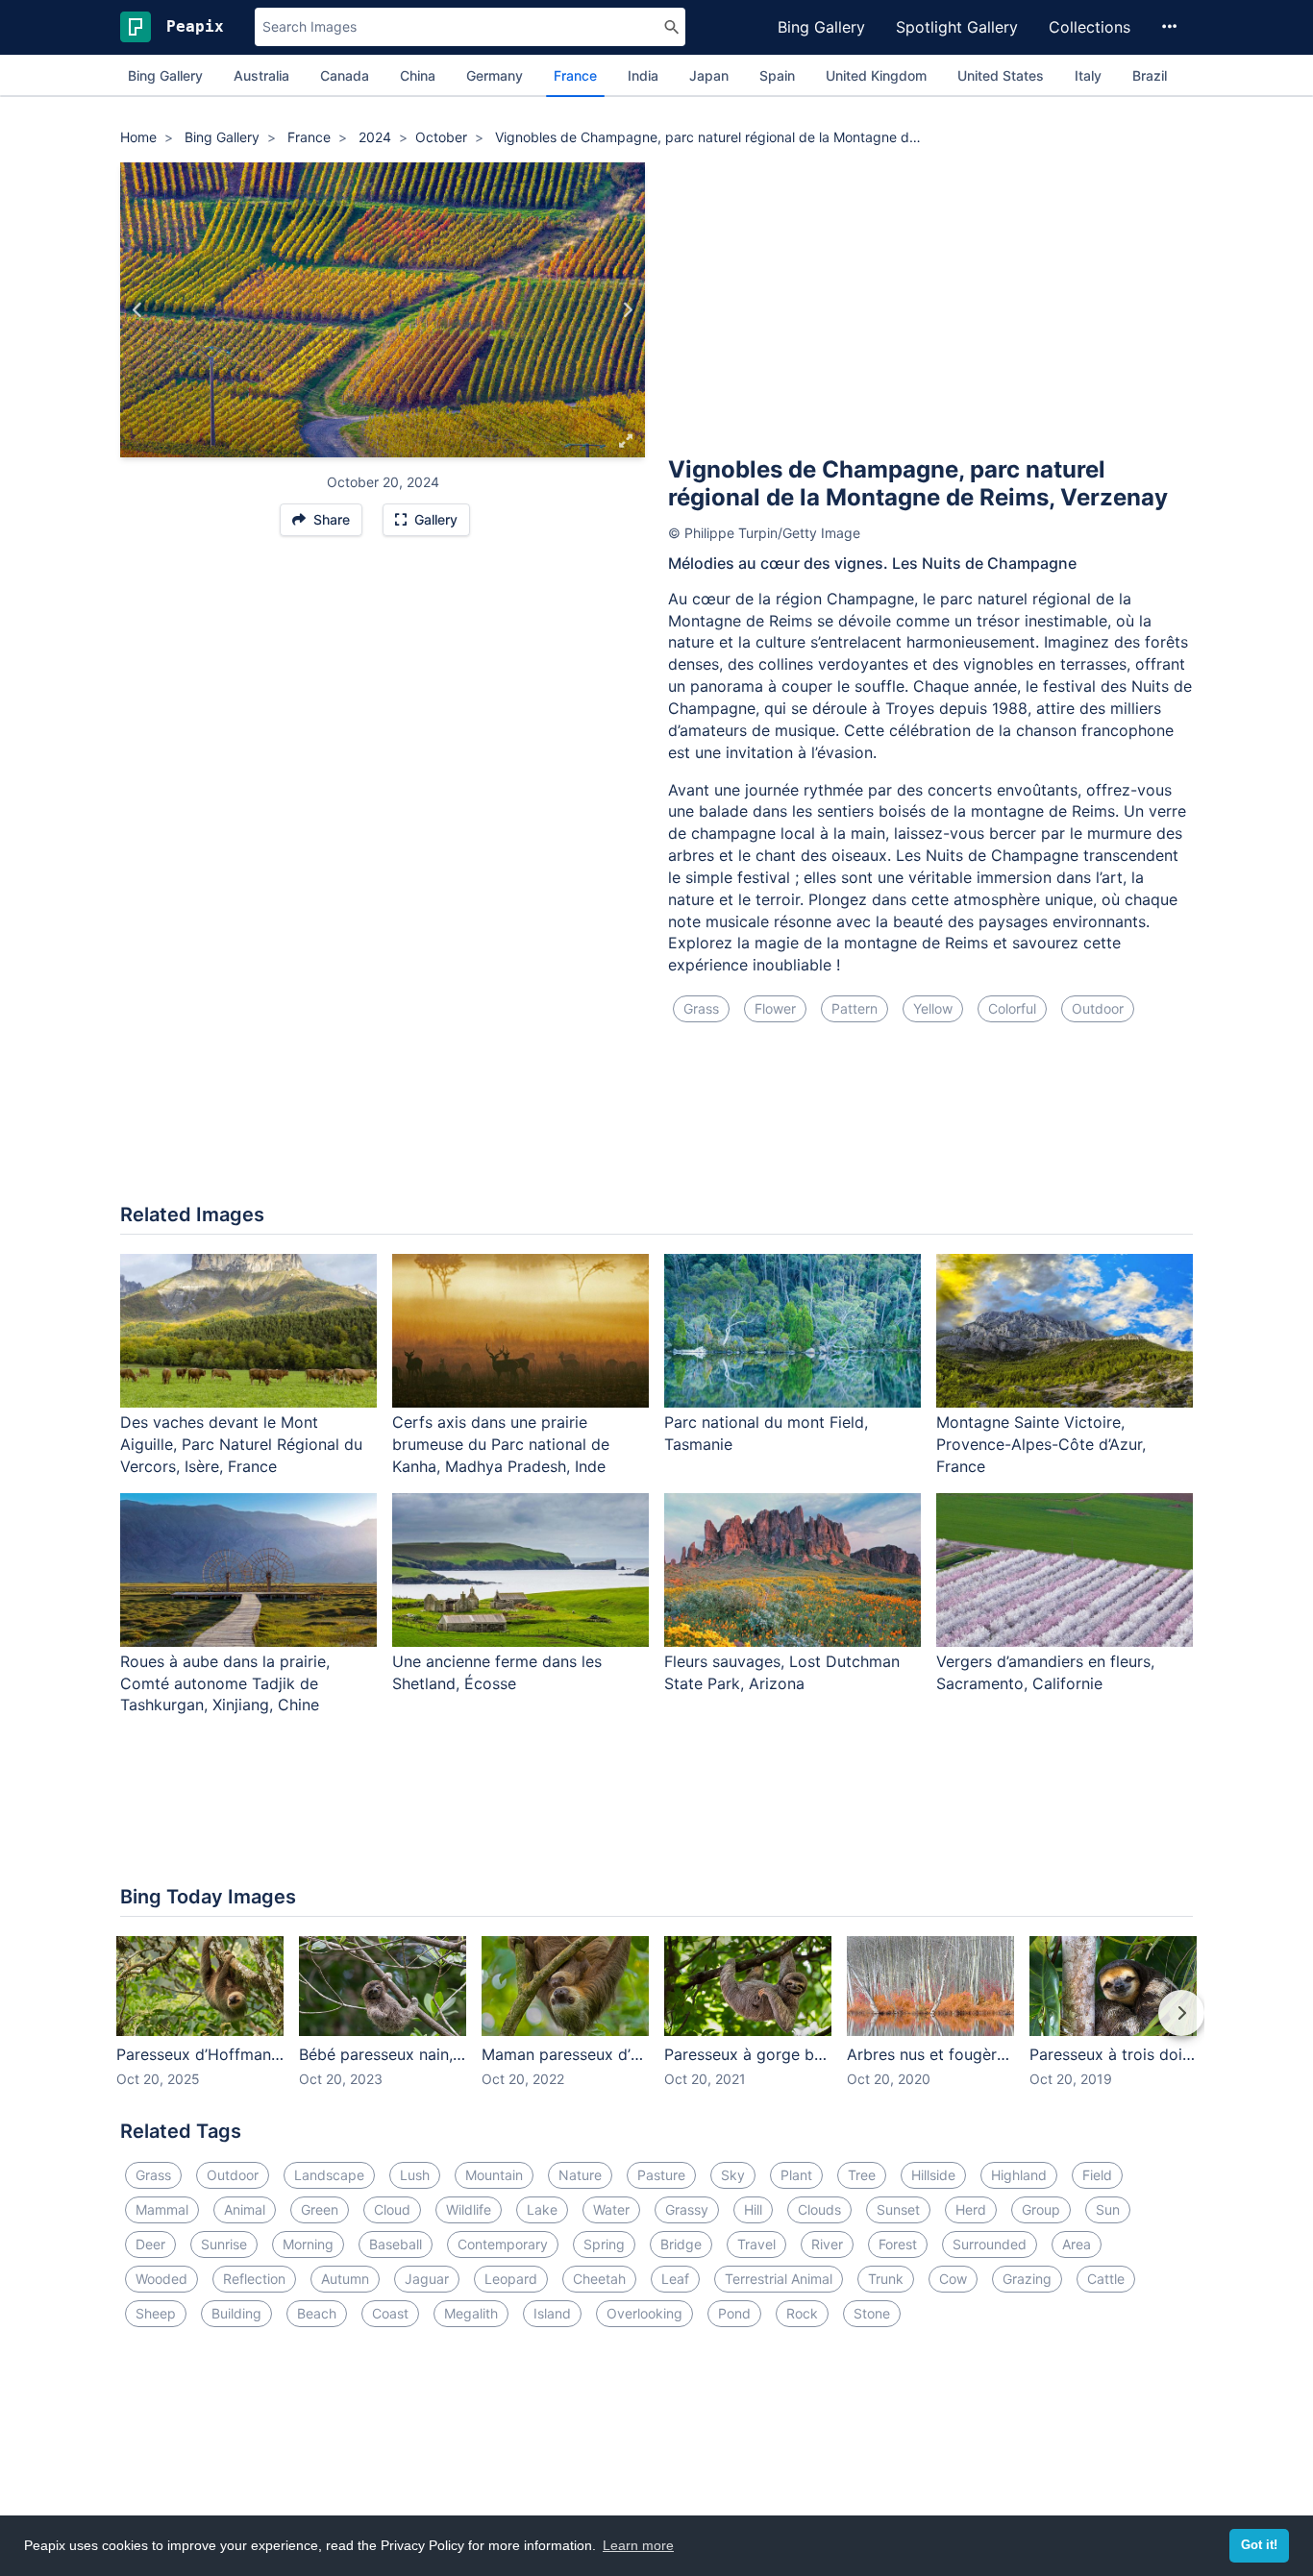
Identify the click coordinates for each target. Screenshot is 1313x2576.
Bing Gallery (821, 27)
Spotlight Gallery (957, 27)
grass (701, 1008)
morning (308, 2244)
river (827, 2244)
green (320, 2209)
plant (796, 2175)
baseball (396, 2244)
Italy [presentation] (1088, 75)
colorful (1012, 1008)
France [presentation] (575, 75)
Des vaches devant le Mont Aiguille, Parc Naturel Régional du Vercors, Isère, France (241, 1444)
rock (802, 2313)
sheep (156, 2313)
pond (734, 2313)
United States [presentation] (1001, 75)
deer (150, 2244)
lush (415, 2175)
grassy (687, 2209)
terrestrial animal (779, 2279)
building (236, 2313)
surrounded (990, 2244)
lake (542, 2209)
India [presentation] (643, 75)
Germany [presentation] (495, 75)
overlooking (644, 2313)
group (1041, 2209)
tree (862, 2175)
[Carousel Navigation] (656, 2026)
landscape (329, 2175)
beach (317, 2313)
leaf (675, 2279)
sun (1108, 2209)
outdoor (1098, 1008)
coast (390, 2313)
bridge (681, 2244)
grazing (1027, 2279)
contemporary (503, 2244)
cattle (1106, 2279)
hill (753, 2209)
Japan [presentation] (709, 75)
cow (953, 2279)
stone (872, 2313)
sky (733, 2175)
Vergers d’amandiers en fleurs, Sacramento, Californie (1045, 1672)
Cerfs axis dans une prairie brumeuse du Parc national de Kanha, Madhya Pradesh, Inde (501, 1444)
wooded (161, 2279)
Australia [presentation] (261, 75)
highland (1019, 2175)
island (552, 2313)
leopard (511, 2279)
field (1097, 2175)
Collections (1090, 27)
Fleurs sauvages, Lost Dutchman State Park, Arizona (782, 1672)
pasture (661, 2175)
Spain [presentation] (777, 75)
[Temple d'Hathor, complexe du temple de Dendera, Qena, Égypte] (138, 310)
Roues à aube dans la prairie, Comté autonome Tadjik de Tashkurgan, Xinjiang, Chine (225, 1683)
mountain (494, 2175)
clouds (819, 2209)
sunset (898, 2209)
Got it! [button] (1259, 2545)
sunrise (224, 2244)
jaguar (427, 2279)
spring (604, 2244)
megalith (471, 2313)
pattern (855, 1008)
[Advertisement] (930, 307)
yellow (933, 1008)
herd (971, 2209)
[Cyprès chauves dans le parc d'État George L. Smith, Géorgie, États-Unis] (627, 310)
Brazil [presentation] (1150, 75)
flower (775, 1008)
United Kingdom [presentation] (876, 75)
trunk (886, 2279)
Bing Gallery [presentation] (165, 75)
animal (245, 2209)
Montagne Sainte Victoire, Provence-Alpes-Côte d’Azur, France (1041, 1444)
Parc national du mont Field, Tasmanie (766, 1433)
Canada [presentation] (345, 75)
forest (898, 2244)
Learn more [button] (638, 2545)
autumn (345, 2279)
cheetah (599, 2279)
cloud (392, 2209)
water (611, 2209)
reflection (254, 2279)
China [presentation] (418, 75)
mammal (162, 2209)
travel (756, 2244)
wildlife (469, 2209)
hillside (933, 2175)
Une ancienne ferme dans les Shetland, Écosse (497, 1672)
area (1077, 2244)
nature (580, 2175)
